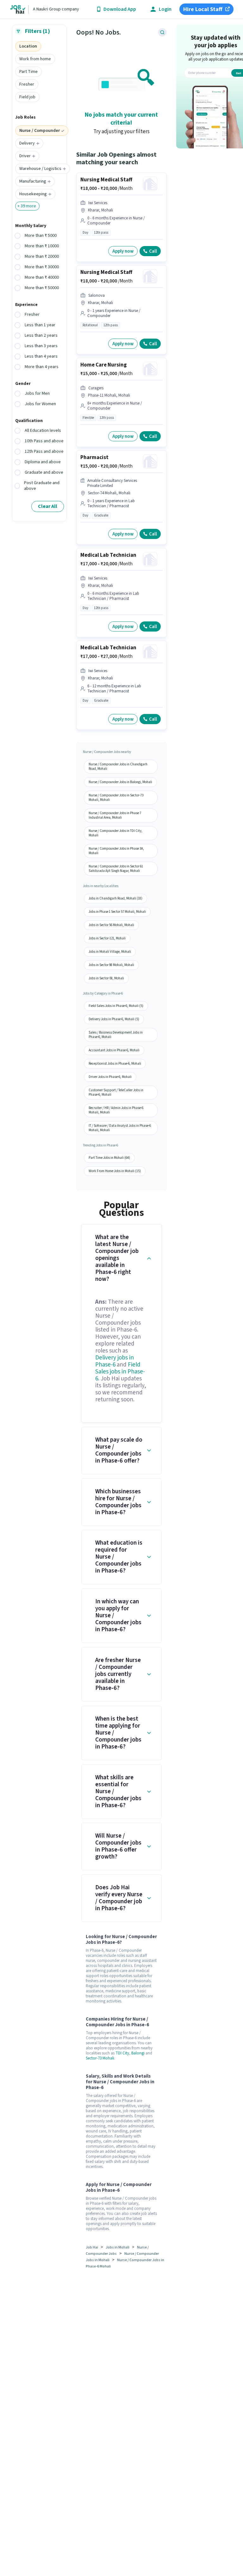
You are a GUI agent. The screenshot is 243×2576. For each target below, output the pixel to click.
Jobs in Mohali (118, 2247)
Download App (120, 9)
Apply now (123, 251)
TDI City (122, 2053)
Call (153, 251)
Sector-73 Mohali (100, 2058)
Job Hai (92, 2247)
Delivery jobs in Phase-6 (115, 1361)
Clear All (48, 506)
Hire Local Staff (203, 9)
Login (165, 9)
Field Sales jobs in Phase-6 (120, 1372)
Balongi (138, 2053)
